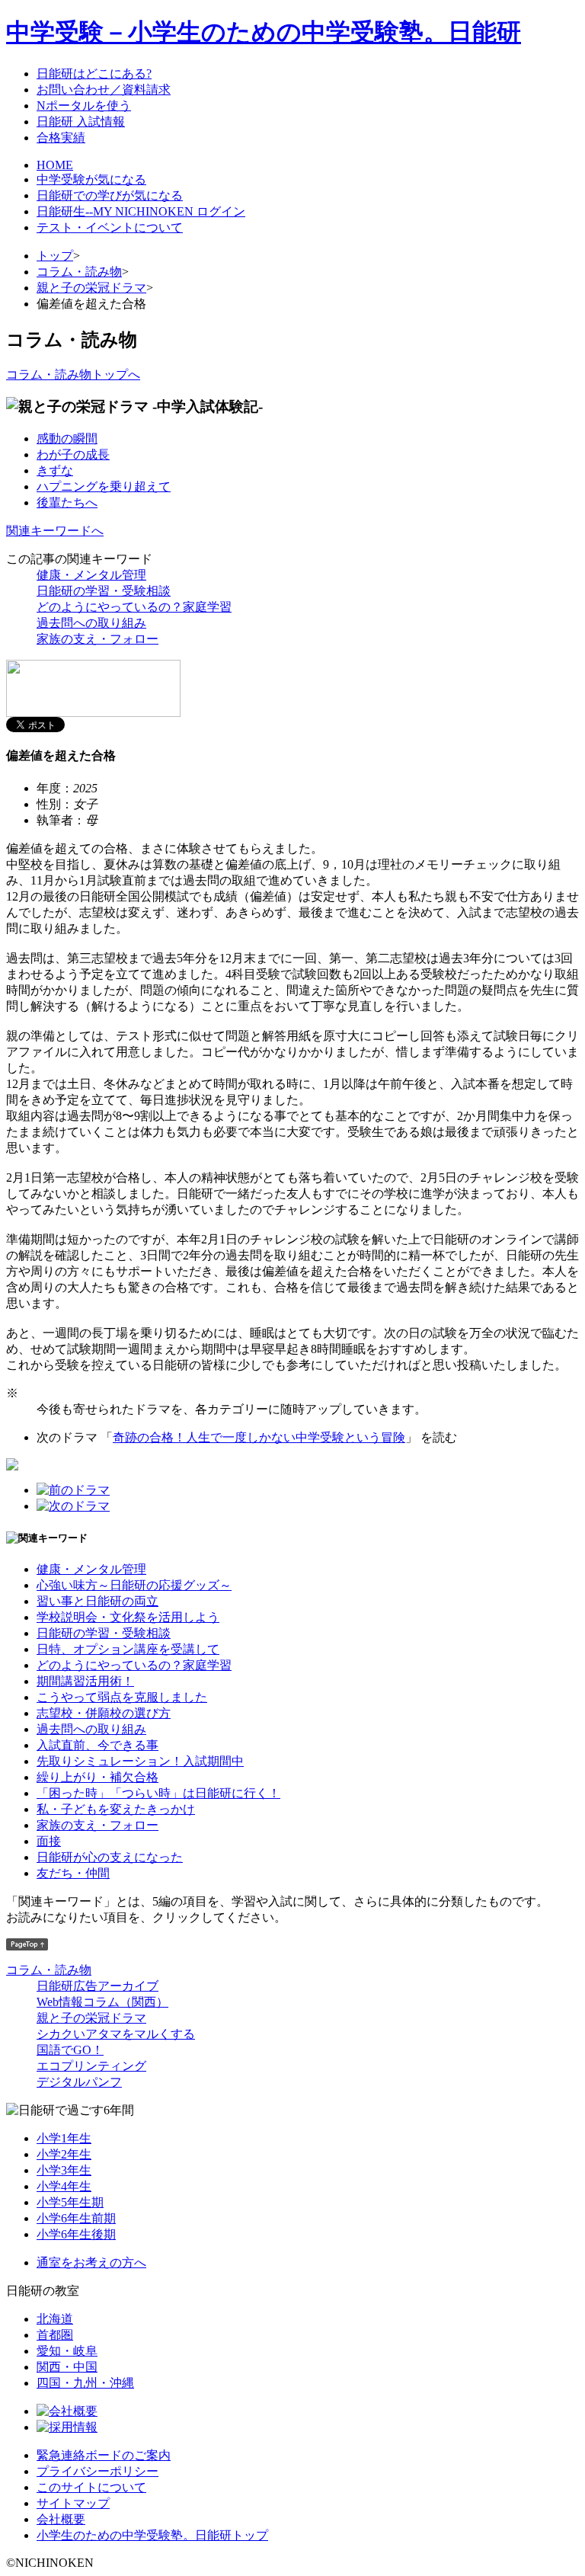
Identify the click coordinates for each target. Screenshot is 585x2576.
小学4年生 (64, 2186)
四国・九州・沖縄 (85, 2383)
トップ (55, 256)
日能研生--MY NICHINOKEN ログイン (141, 211)
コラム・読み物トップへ (73, 374)
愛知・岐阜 (67, 2351)
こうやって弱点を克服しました (122, 1697)
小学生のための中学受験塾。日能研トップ (152, 2535)
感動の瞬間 (67, 438)
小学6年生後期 (76, 2234)
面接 (49, 1841)
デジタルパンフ (79, 2082)
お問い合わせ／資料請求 (104, 90)
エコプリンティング (91, 2066)
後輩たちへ (67, 502)
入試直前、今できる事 (97, 1745)
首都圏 (55, 2335)
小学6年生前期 (76, 2218)
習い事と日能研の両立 (97, 1601)
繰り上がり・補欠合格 (97, 1777)
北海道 (55, 2319)
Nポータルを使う (84, 106)
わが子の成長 (73, 454)
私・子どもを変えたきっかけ (116, 1809)
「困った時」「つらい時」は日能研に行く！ (158, 1793)
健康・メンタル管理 (91, 575)
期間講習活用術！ (85, 1681)
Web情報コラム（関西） (102, 2002)
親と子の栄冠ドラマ (91, 288)
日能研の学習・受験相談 (104, 591)
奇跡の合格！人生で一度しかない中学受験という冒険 (259, 1437)
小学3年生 (64, 2170)
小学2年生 (64, 2154)
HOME (55, 165)
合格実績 (61, 138)
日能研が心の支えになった (110, 1857)
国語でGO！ (70, 2050)
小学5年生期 (70, 2202)
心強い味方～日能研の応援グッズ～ (134, 1585)
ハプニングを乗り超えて (104, 486)
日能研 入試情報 (81, 122)
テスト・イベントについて (110, 227)
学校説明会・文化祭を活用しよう (128, 1617)
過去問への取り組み (91, 623)
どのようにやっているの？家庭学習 (134, 607)
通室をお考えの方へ (91, 2262)
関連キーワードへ (55, 531)
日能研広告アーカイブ (97, 1986)
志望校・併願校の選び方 (104, 1713)
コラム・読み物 (79, 272)
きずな (55, 470)
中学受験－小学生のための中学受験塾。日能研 (264, 32)
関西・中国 (67, 2367)
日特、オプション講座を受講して (128, 1649)
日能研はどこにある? (94, 74)
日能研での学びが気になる (110, 195)
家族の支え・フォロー (97, 639)
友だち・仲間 (73, 1873)
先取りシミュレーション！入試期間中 (140, 1761)
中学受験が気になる (91, 179)
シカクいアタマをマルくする (116, 2034)
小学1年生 (64, 2138)
